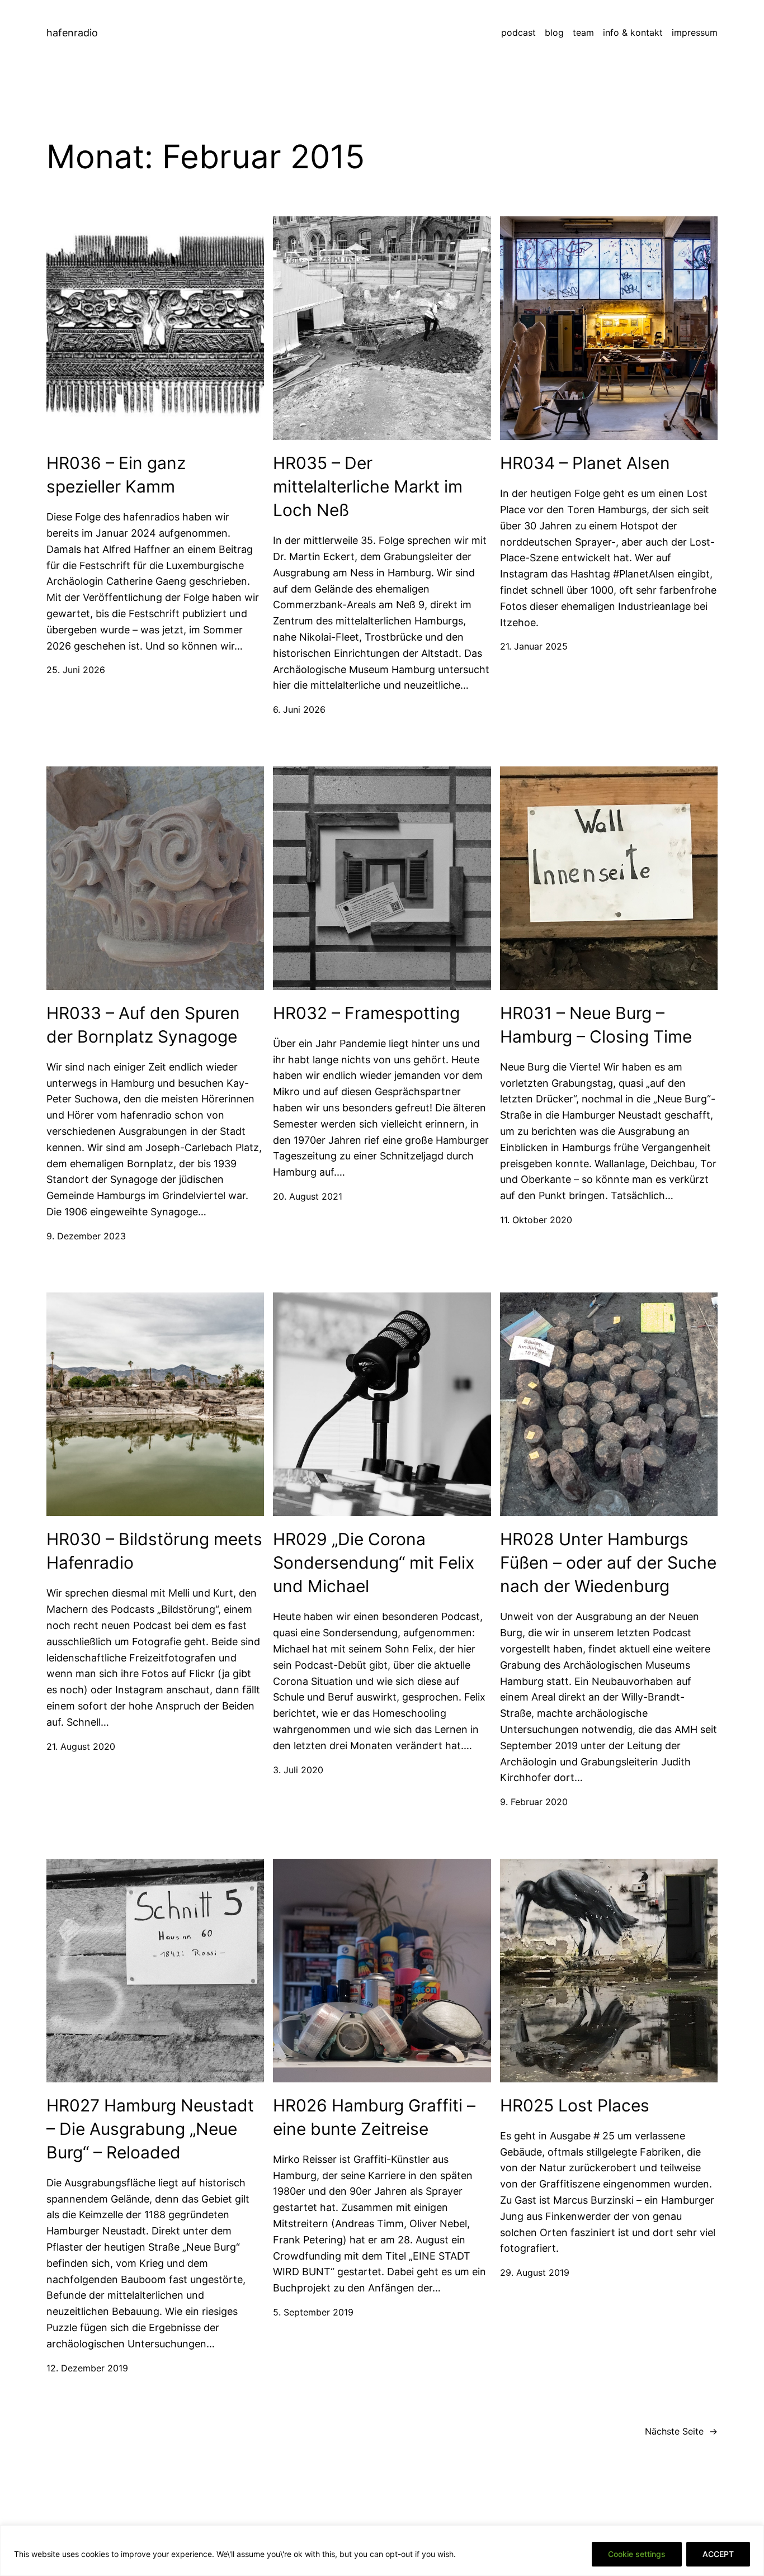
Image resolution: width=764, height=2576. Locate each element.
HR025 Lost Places (575, 2105)
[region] (382, 2551)
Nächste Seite (681, 2431)
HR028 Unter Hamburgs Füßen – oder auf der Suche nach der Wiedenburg (608, 1562)
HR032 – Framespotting (366, 1013)
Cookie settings (637, 2554)
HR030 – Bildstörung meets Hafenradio (154, 1551)
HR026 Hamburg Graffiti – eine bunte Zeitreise (374, 2117)
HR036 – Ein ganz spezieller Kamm (116, 475)
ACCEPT (718, 2554)
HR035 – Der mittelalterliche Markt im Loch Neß (368, 486)
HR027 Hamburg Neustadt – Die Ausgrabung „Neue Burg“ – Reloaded (150, 2129)
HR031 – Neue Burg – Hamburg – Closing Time (596, 1025)
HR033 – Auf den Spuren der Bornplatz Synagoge (143, 1025)
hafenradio (72, 33)
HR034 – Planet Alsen (585, 463)
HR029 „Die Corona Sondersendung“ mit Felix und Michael (374, 1562)
